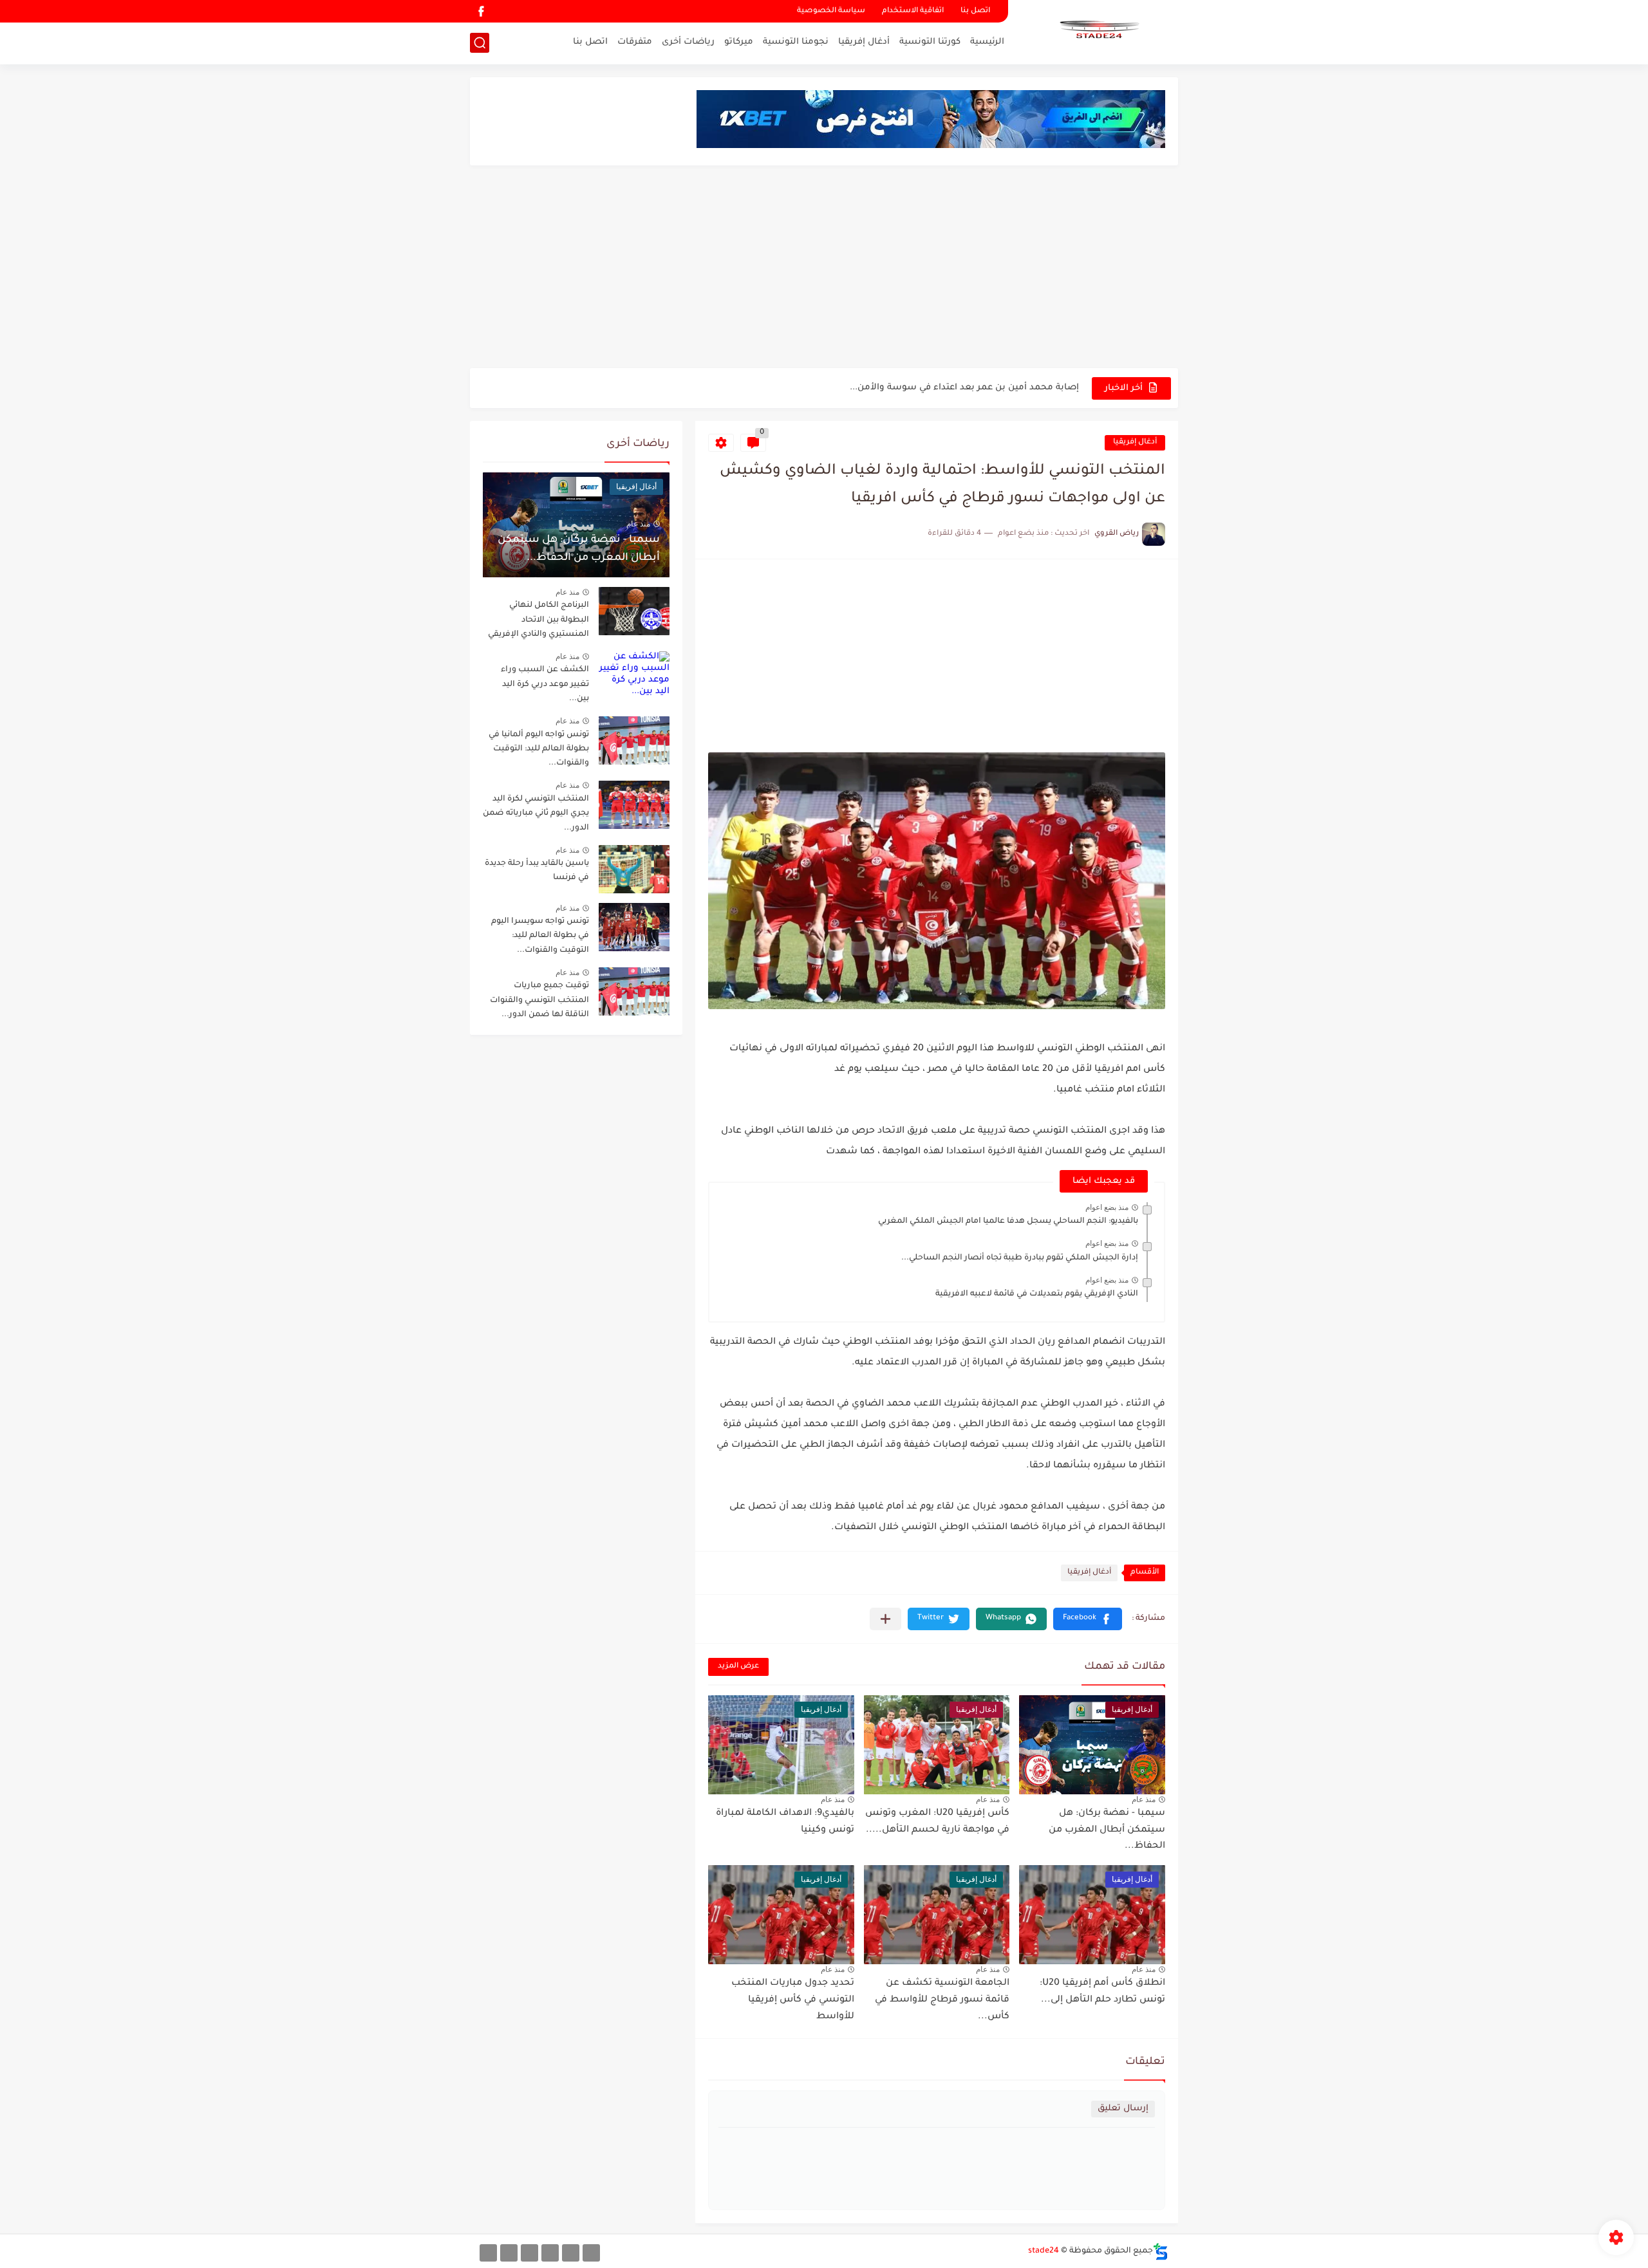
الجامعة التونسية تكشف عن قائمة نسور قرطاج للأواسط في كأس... (942, 2000)
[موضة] (550, 2253)
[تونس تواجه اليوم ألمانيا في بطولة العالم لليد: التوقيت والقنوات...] (634, 740)
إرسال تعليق (1123, 2109)
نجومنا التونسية (796, 42)
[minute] (529, 2253)
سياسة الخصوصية (831, 11)
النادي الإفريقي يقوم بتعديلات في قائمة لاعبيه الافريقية (1037, 1294)
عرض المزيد (738, 1667)
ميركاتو (739, 42)
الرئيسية (987, 42)
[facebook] (481, 11)
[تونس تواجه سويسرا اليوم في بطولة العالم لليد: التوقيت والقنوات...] (634, 927)
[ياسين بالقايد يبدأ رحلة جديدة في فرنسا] (634, 869)
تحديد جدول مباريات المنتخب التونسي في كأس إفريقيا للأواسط (793, 2000)
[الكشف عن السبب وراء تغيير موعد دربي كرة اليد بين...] (634, 675)
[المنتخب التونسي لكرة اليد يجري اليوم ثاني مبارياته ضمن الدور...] (634, 805)
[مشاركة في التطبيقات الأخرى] (885, 1619)
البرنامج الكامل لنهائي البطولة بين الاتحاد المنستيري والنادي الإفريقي (538, 620)
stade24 (1044, 2251)
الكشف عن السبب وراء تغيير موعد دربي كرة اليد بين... (545, 684)
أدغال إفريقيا (864, 42)
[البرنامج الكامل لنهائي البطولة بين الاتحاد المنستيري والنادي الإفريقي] (634, 611)
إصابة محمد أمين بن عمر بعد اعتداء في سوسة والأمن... (964, 388)
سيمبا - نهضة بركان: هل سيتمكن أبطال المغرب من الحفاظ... (1107, 1830)
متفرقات (635, 42)
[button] (1088, 1619)
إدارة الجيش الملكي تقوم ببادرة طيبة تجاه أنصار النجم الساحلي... (1020, 1258)
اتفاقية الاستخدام (913, 11)
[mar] (591, 2253)
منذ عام (1144, 1799)
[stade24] (1098, 31)
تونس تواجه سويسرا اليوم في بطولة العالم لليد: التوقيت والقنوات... (540, 936)
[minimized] (509, 2253)
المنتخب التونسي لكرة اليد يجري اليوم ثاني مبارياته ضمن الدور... (536, 814)
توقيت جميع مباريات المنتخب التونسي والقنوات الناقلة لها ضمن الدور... (539, 1000)
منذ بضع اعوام (1107, 1207)
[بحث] (480, 43)
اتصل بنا (975, 11)
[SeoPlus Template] (1161, 2252)
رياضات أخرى (688, 42)
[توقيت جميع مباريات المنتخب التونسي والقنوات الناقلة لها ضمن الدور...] (634, 991)
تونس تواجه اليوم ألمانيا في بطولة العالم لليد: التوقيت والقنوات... (539, 749)
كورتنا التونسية (930, 42)
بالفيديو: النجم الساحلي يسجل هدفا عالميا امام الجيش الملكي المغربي (1008, 1222)
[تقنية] (571, 2253)
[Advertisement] (824, 268)
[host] (488, 2253)
